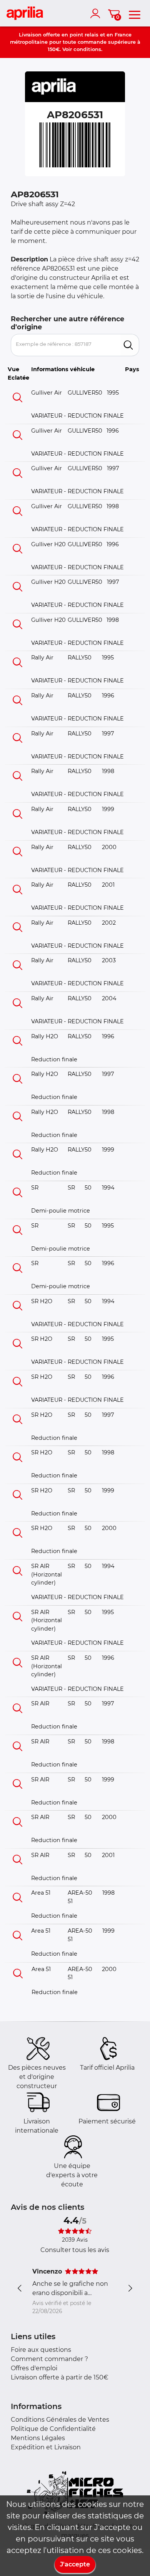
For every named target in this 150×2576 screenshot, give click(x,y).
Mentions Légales (38, 2438)
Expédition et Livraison (46, 2447)
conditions (87, 49)
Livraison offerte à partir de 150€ (60, 2377)
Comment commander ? (49, 2359)
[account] (97, 13)
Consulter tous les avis (75, 2250)
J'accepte (75, 2564)
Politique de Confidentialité (53, 2429)
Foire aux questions (41, 2350)
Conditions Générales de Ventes (60, 2420)
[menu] (135, 13)
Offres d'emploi (34, 2368)
